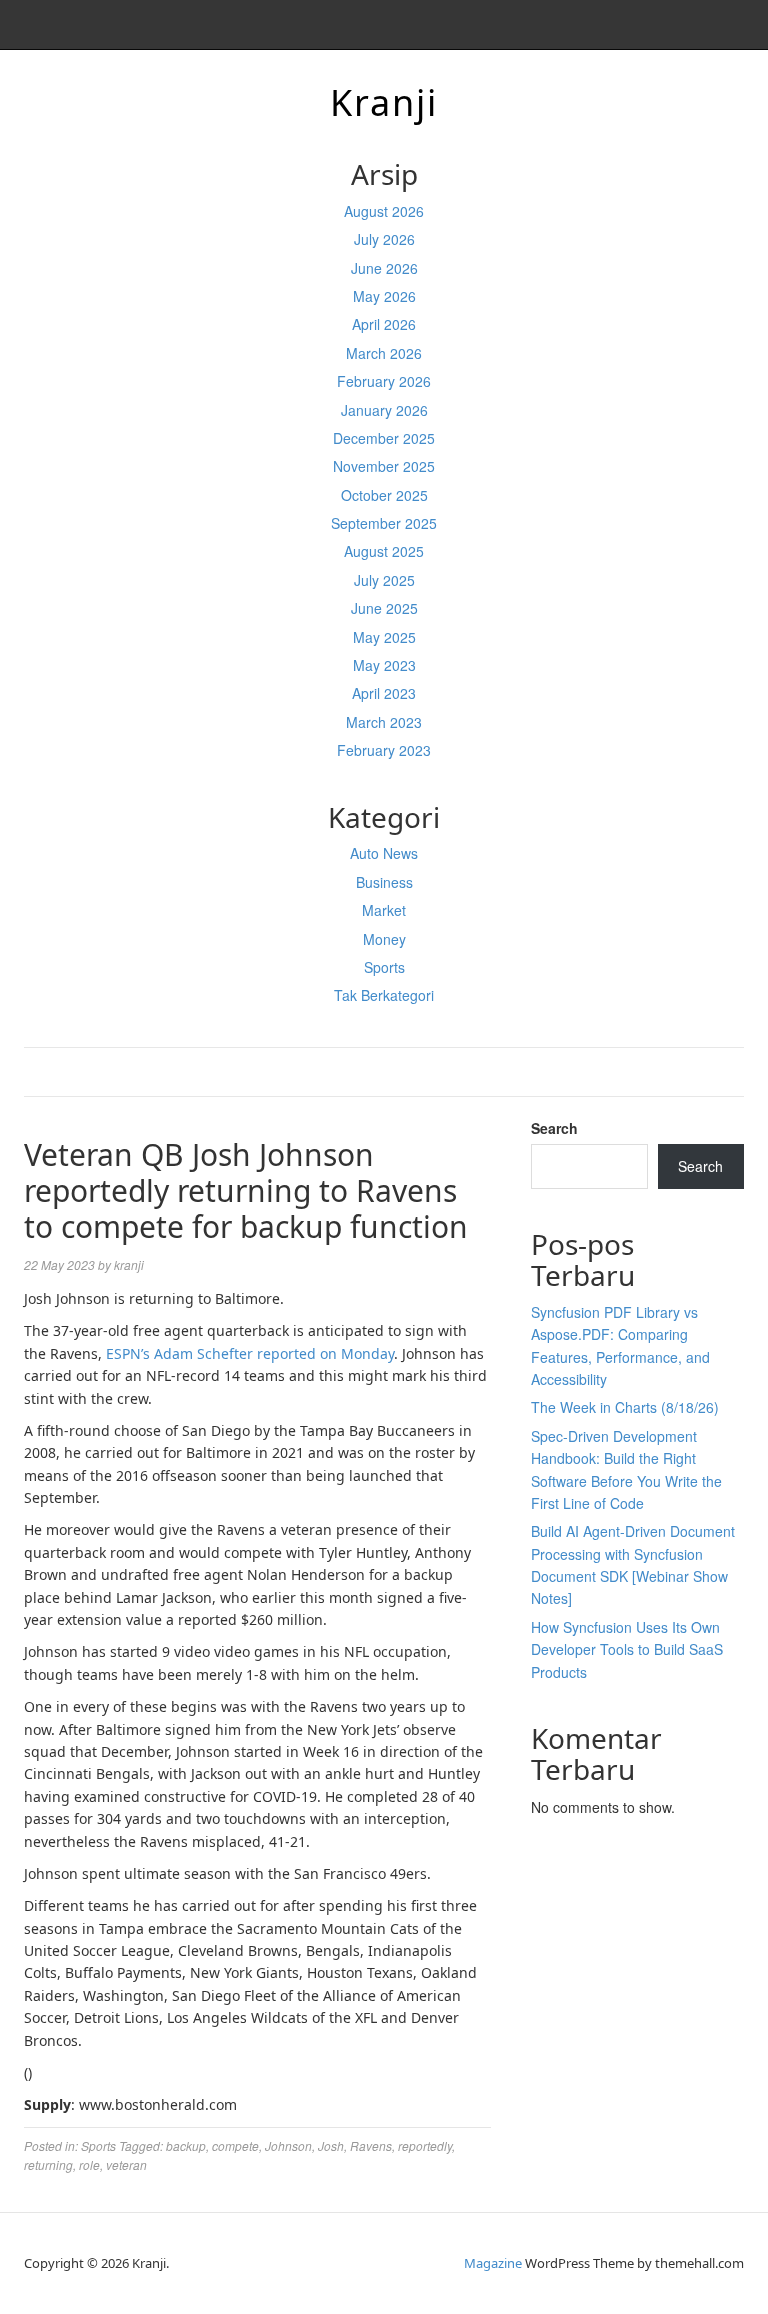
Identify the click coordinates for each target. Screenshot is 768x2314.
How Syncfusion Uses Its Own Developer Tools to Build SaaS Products (627, 1649)
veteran (126, 2164)
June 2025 (384, 608)
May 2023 (384, 665)
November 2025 (384, 466)
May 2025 (384, 637)
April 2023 (384, 693)
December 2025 (384, 438)
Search (554, 1128)
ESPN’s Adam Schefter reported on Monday (250, 1353)
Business (384, 882)
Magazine (493, 2263)
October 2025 (384, 495)
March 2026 (384, 353)
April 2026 (384, 324)
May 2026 (384, 296)
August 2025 (384, 551)
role (89, 2164)
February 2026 (384, 381)
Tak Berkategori (384, 995)
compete (235, 2145)
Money (384, 939)
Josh (331, 2145)
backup (186, 2145)
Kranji (384, 102)
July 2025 (384, 580)
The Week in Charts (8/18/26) (625, 1407)
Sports (384, 967)
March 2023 (384, 722)
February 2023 (384, 750)
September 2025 (384, 523)
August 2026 (384, 211)
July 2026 (384, 239)
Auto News (384, 853)
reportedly (425, 2145)
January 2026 (384, 410)
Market (384, 910)
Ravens (371, 2145)
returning (48, 2164)
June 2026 (384, 268)
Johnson (288, 2145)
